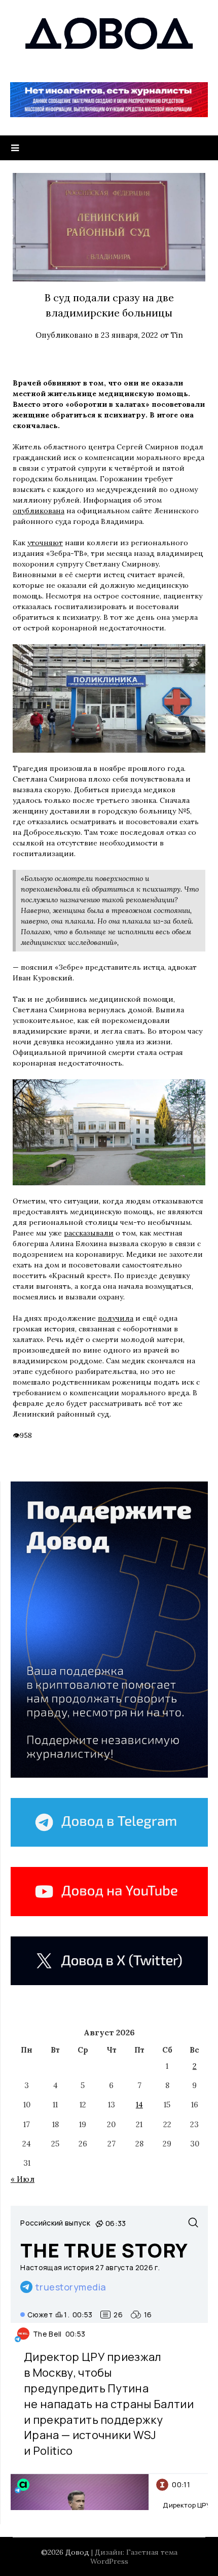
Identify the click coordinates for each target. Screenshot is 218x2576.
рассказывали (89, 1233)
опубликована (39, 511)
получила (116, 1318)
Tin (177, 335)
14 (139, 2105)
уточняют (45, 543)
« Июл (23, 2179)
